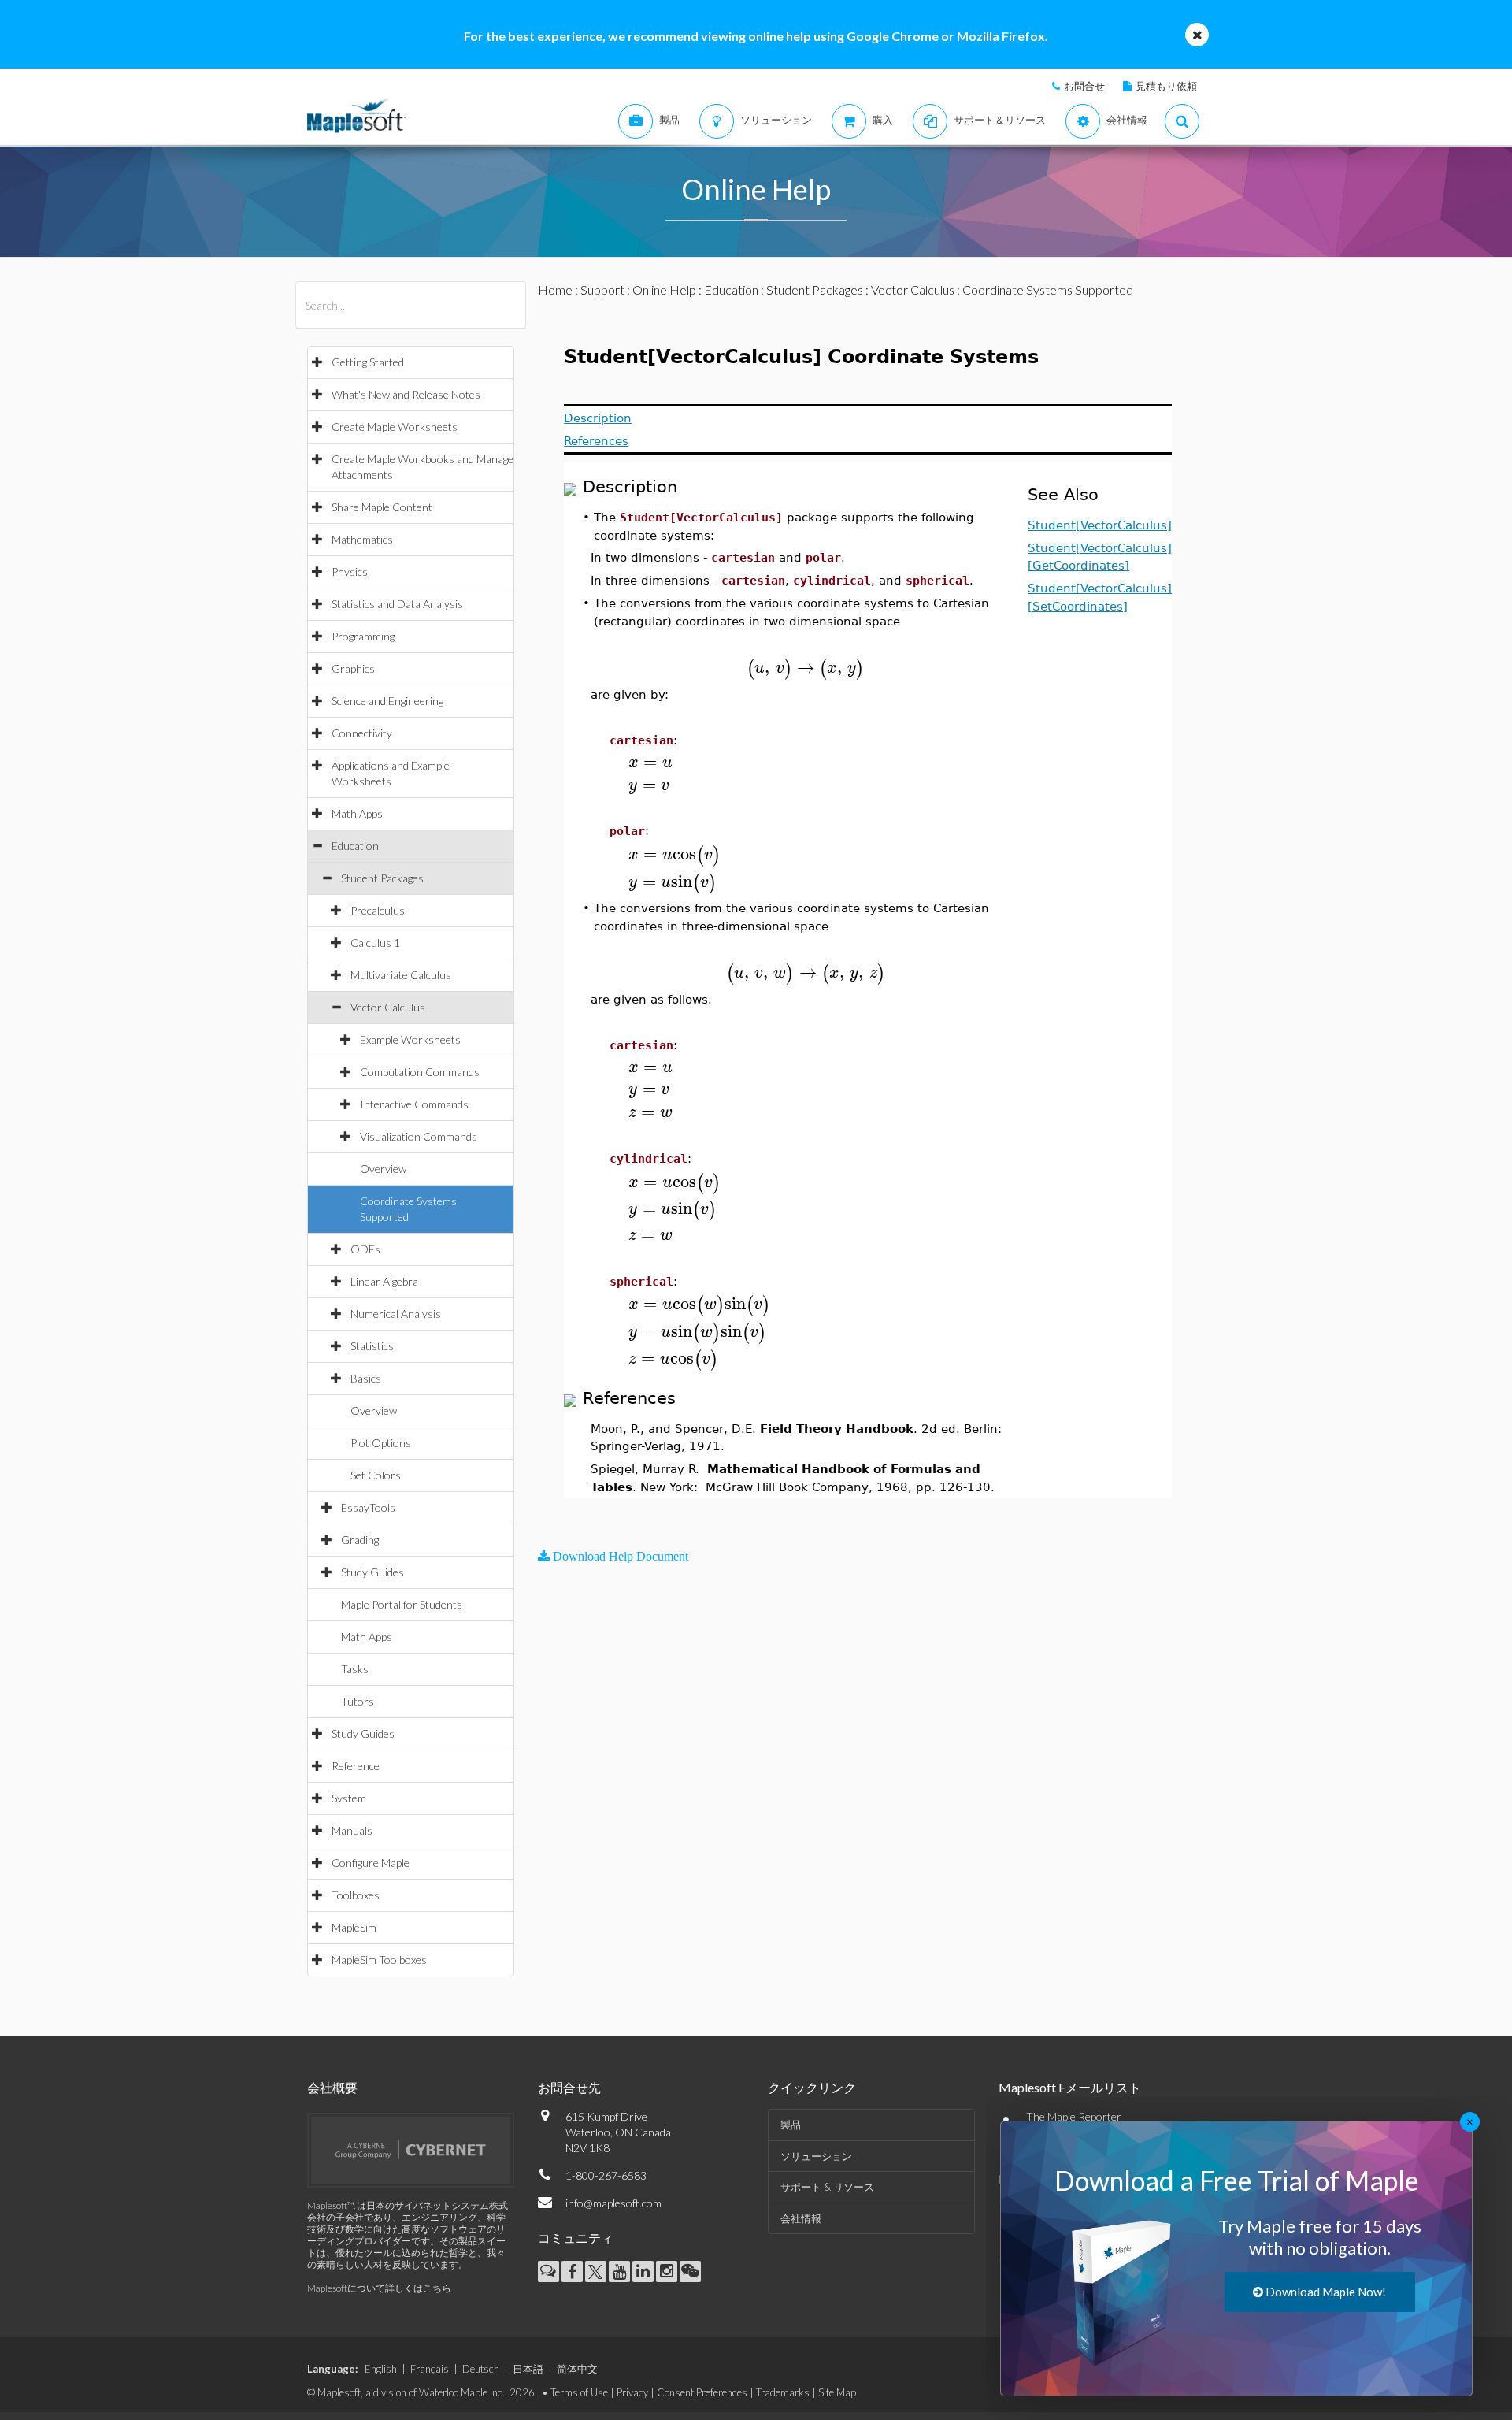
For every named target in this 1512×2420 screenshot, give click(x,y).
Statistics (372, 1346)
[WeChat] (690, 2272)
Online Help (664, 290)
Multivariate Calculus (401, 975)
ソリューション (816, 2156)
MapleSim (354, 1927)
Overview (383, 1169)
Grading (360, 1540)
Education (355, 846)
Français (430, 2369)
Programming (363, 636)
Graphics (353, 668)
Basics (366, 1378)
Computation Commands (420, 1072)
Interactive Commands (414, 1104)
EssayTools (368, 1507)
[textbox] (805, 668)
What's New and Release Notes (406, 394)
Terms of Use (579, 2392)
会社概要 (332, 2087)
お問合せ (1084, 86)
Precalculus (378, 910)
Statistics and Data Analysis (397, 604)
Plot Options (381, 1443)
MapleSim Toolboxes (379, 1960)
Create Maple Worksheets (395, 427)
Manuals (352, 1830)
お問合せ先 (569, 2087)
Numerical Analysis (396, 1314)
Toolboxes (356, 1895)
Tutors (358, 1701)
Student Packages (382, 878)
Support (602, 290)
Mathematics (362, 539)
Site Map (837, 2392)
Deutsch (481, 2369)
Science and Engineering (387, 701)
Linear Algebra (384, 1281)
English (381, 2369)
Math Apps (357, 813)
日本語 (528, 2369)
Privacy (632, 2392)
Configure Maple (371, 1863)
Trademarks (783, 2392)
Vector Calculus (388, 1007)
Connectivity (362, 733)
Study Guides (372, 1572)
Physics (350, 572)
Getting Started (368, 362)
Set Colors (376, 1475)
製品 (791, 2125)
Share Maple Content (382, 507)
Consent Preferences (702, 2392)
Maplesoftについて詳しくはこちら (379, 2288)
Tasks (355, 1669)
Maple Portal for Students (402, 1604)
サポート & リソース (827, 2187)
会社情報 (801, 2218)
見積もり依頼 (1166, 86)
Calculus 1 (375, 943)
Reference (356, 1766)
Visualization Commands (419, 1136)
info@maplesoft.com (613, 2203)
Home (555, 290)
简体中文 (577, 2369)
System (349, 1798)
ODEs (365, 1249)
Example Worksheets (410, 1039)
